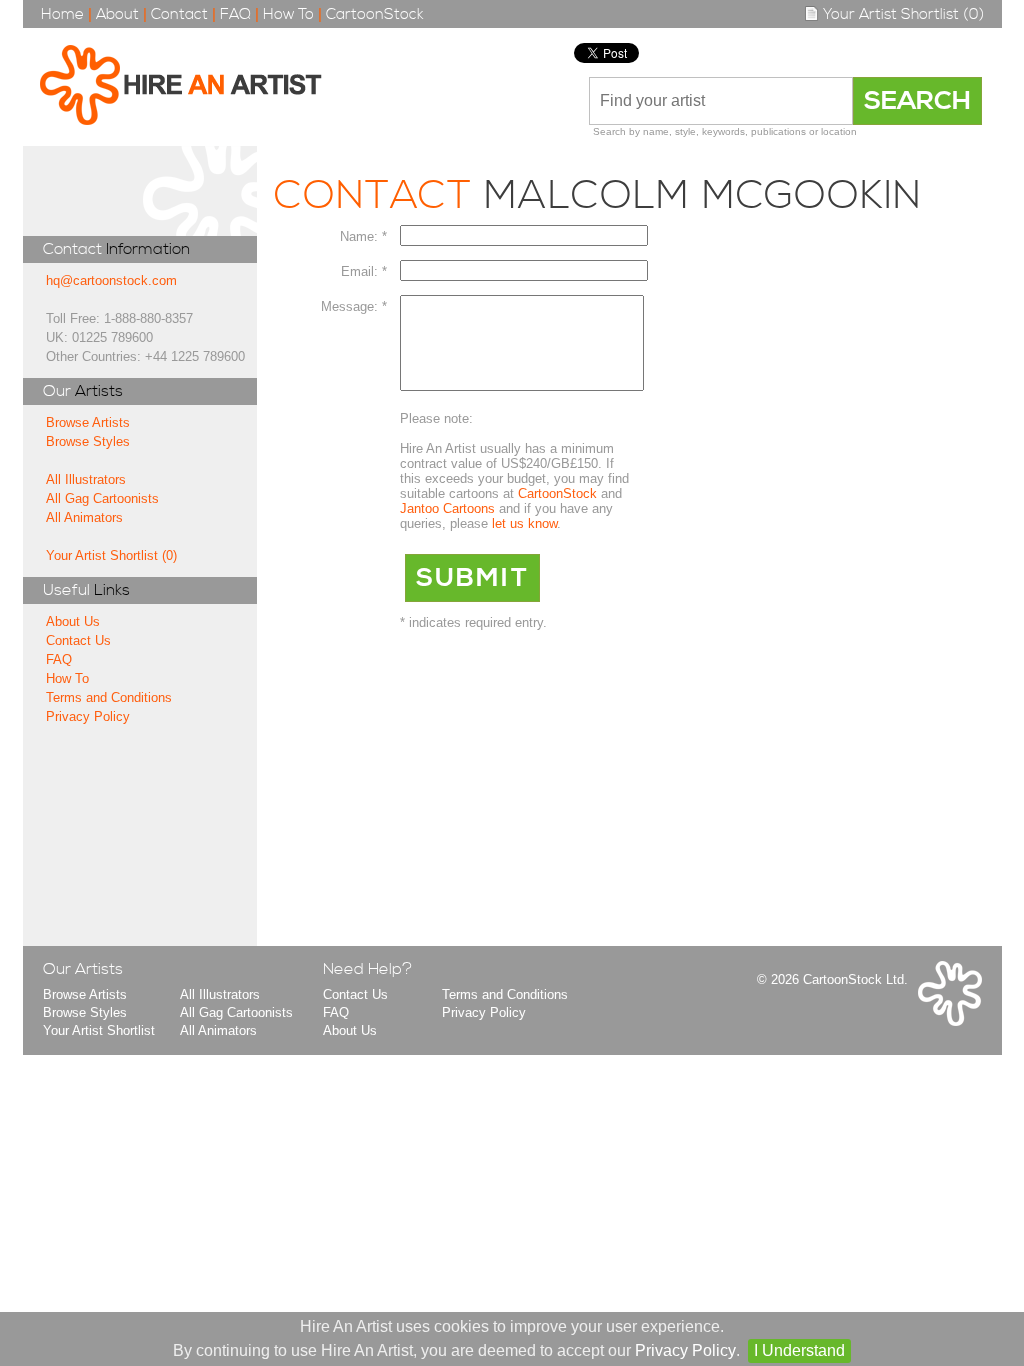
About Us (73, 621)
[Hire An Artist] (191, 87)
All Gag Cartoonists (102, 498)
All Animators (84, 517)
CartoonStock (375, 14)
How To (288, 14)
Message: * (354, 306)
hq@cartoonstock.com (111, 280)
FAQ (235, 14)
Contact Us (78, 640)
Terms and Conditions (109, 697)
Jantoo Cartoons (447, 508)
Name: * (363, 236)
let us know (524, 523)
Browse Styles (88, 441)
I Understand (799, 1350)
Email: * (364, 271)
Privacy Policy (88, 716)
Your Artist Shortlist (99, 1030)
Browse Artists (88, 422)
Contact (179, 14)
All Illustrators (86, 479)
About (117, 14)
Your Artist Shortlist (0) (901, 14)
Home (62, 14)
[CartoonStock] (950, 1021)
